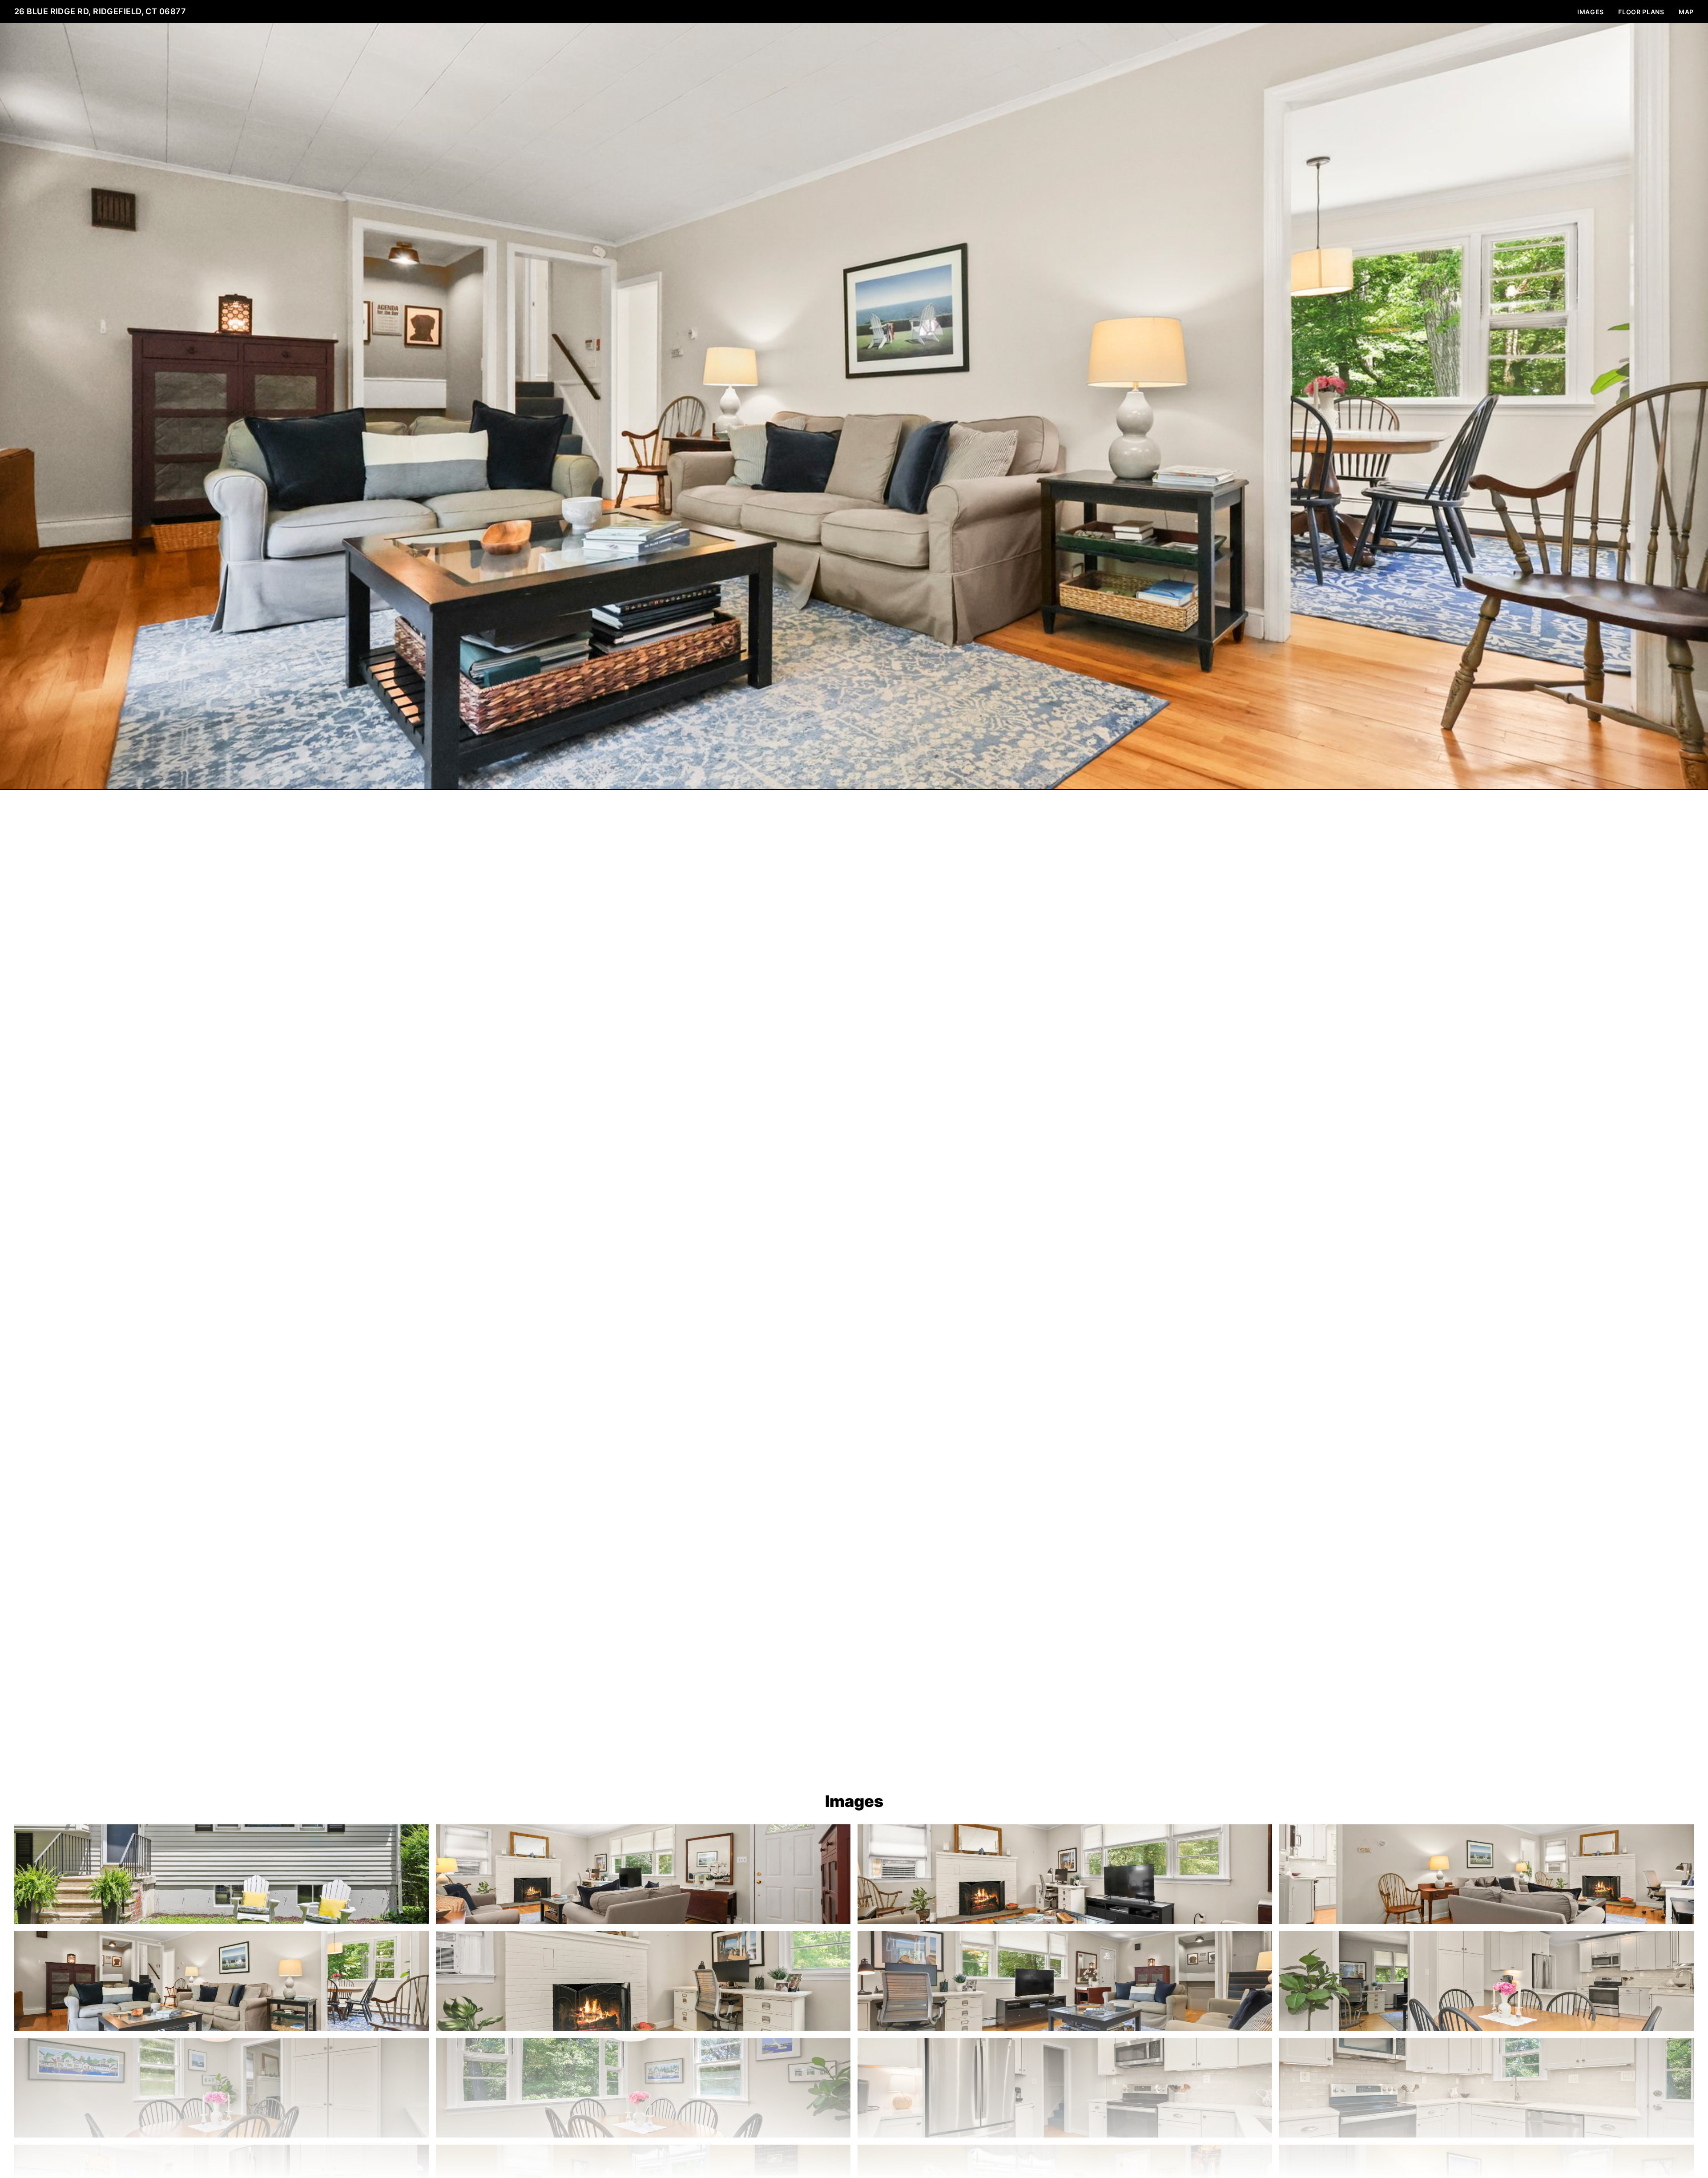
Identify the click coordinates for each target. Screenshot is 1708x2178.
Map (1686, 12)
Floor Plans (1641, 12)
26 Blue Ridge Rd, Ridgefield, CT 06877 (100, 11)
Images (1591, 12)
